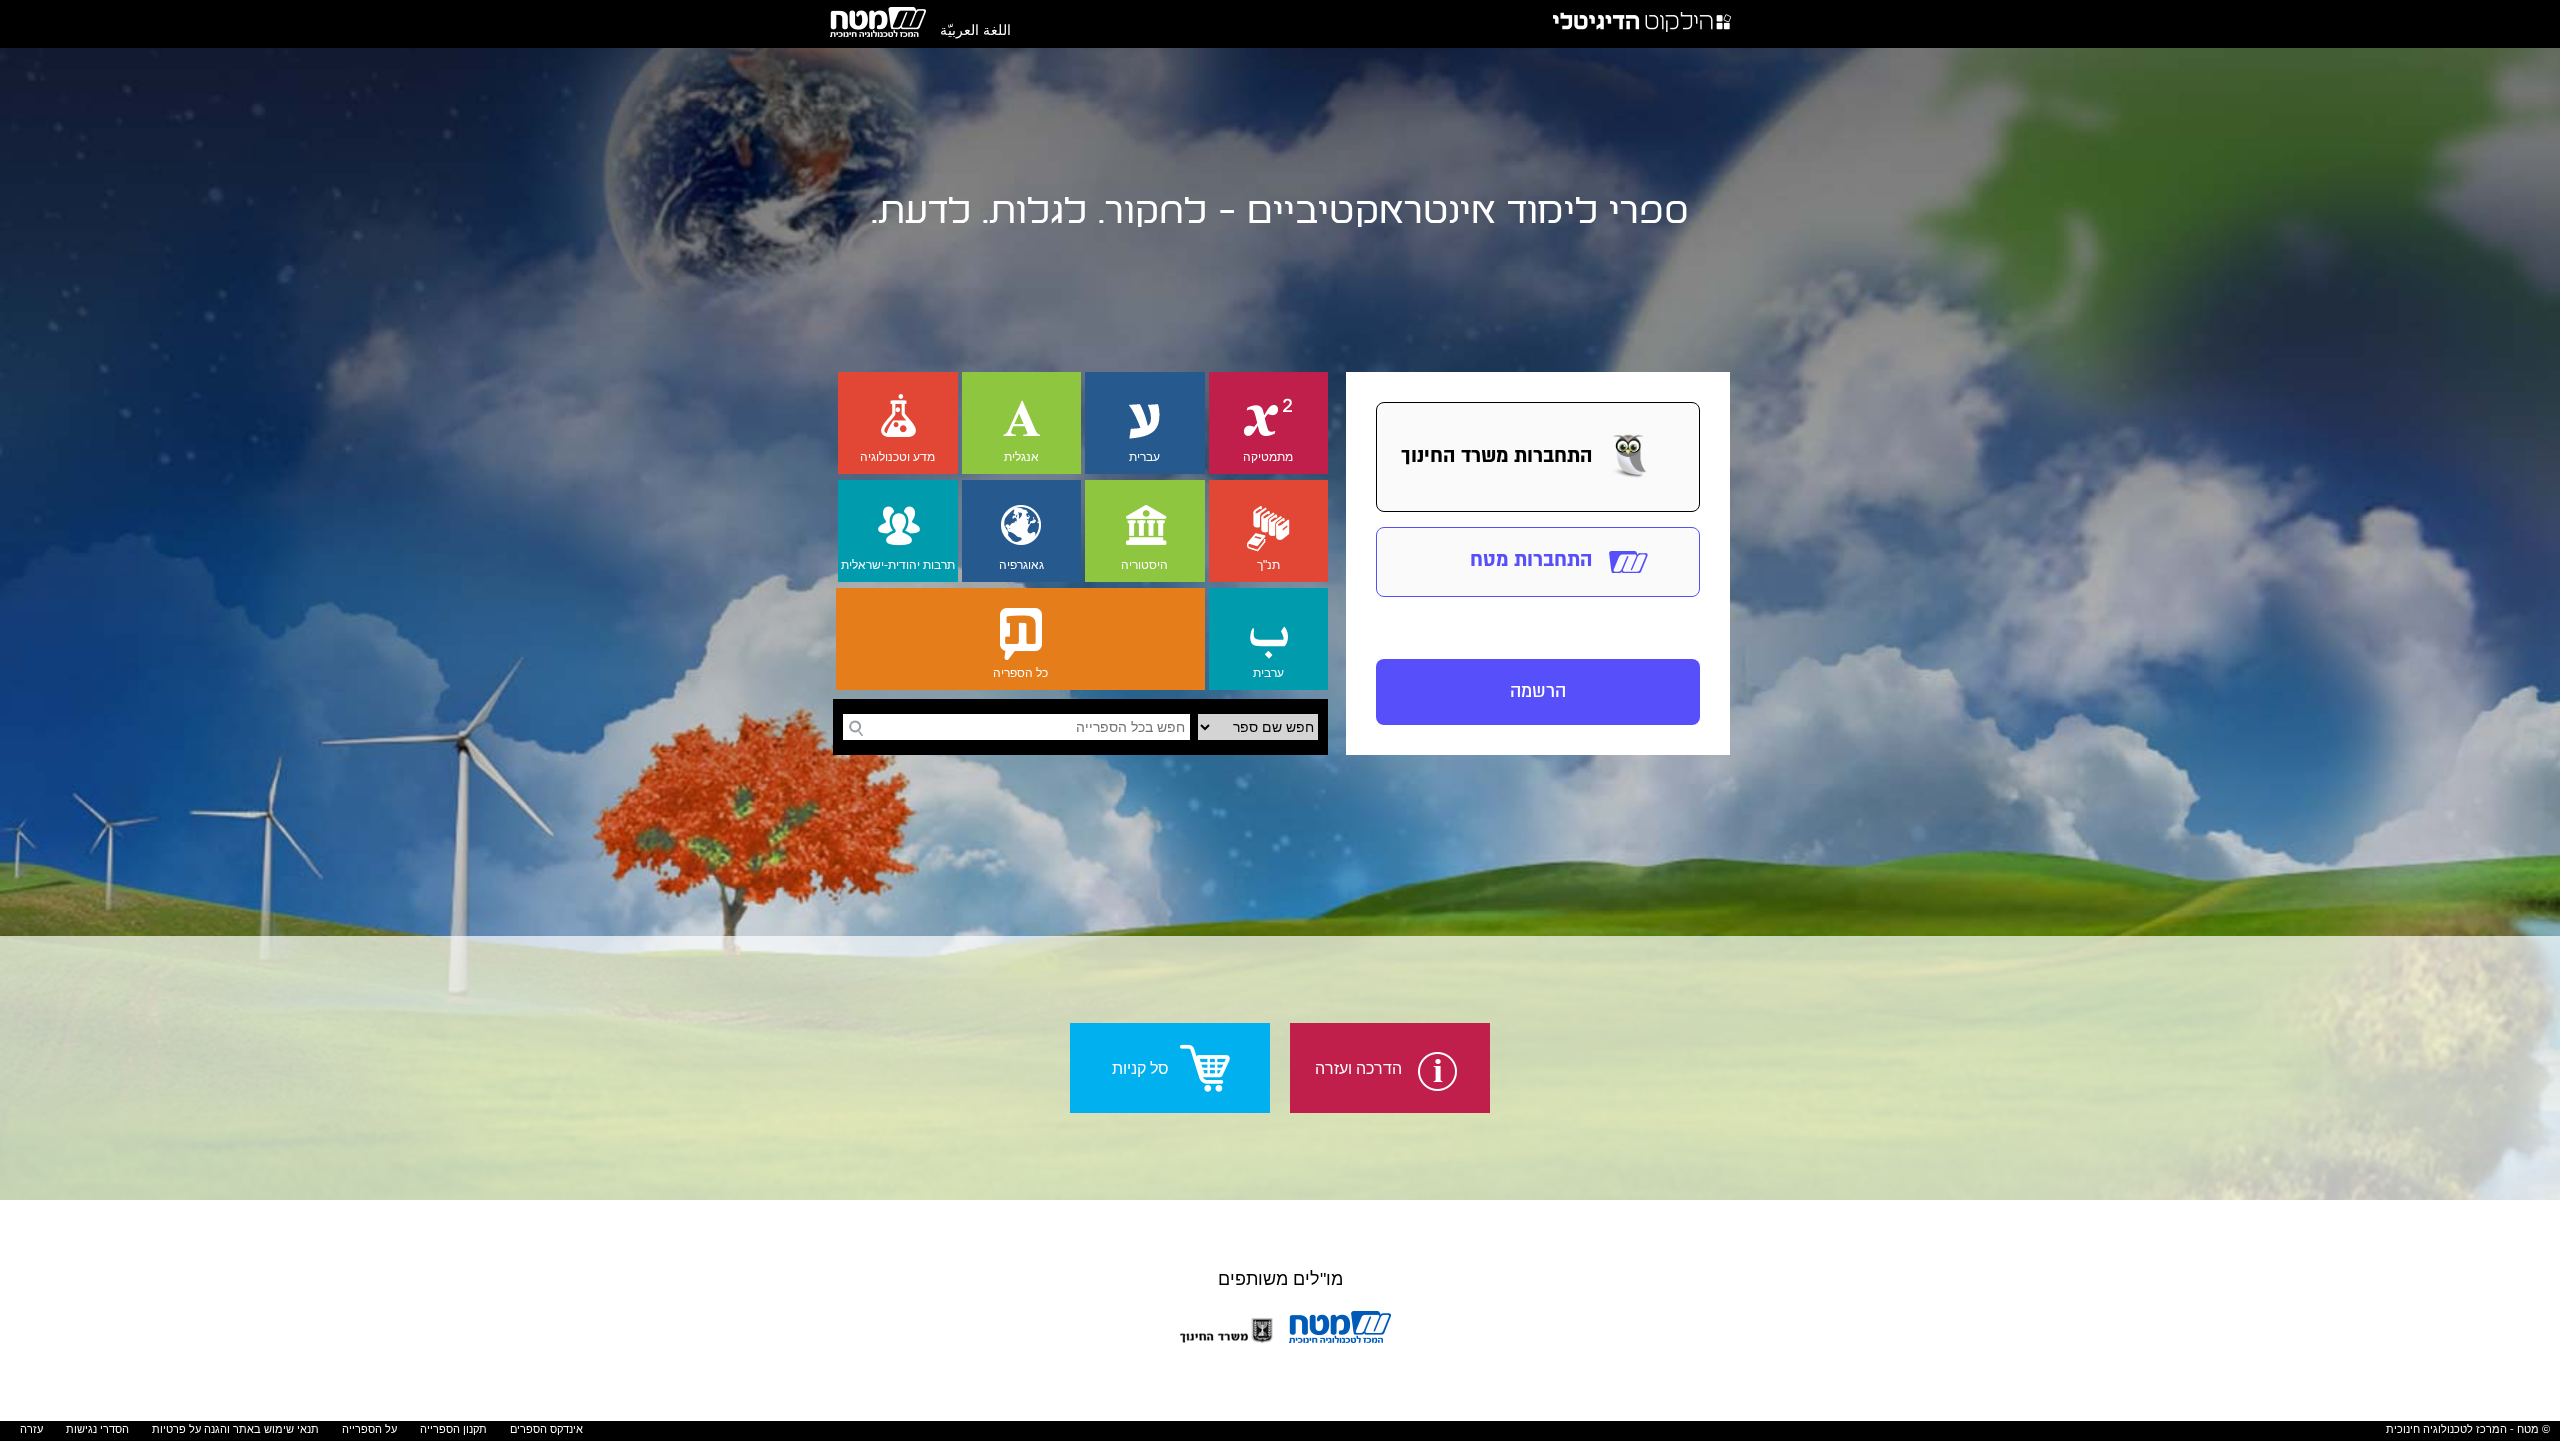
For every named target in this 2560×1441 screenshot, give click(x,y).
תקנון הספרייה (453, 1429)
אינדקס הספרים (546, 1429)
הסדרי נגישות (97, 1429)
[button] (1538, 457)
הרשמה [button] (1538, 691)
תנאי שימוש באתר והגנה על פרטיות (235, 1429)
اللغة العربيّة (975, 30)
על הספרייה (369, 1429)
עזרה (31, 1429)
